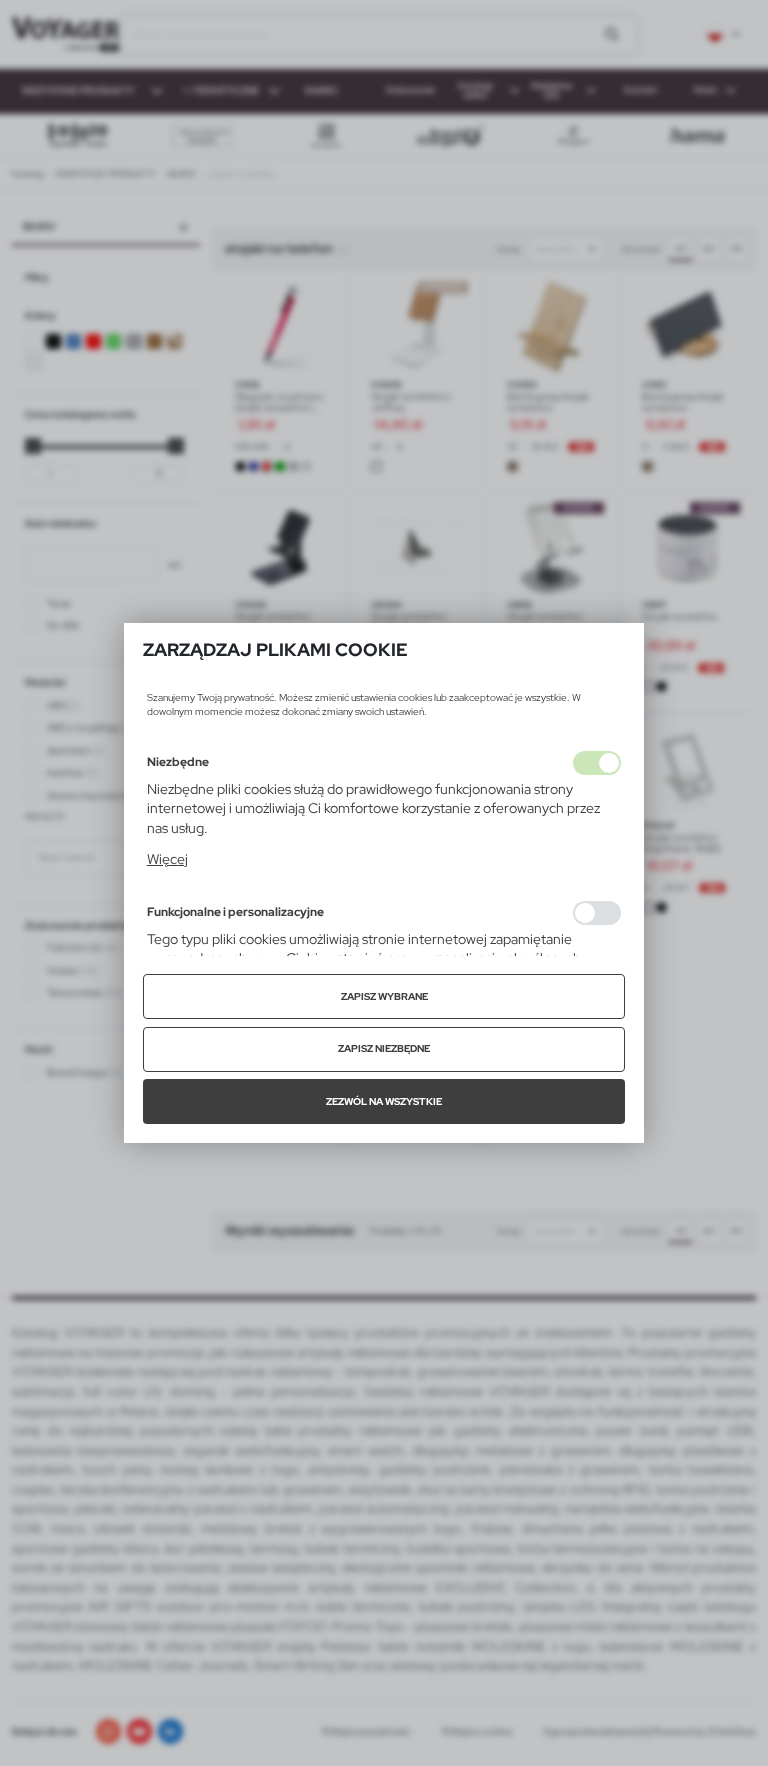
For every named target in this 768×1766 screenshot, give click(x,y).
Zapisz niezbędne (384, 1048)
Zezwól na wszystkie (384, 1101)
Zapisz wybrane (384, 996)
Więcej (167, 859)
